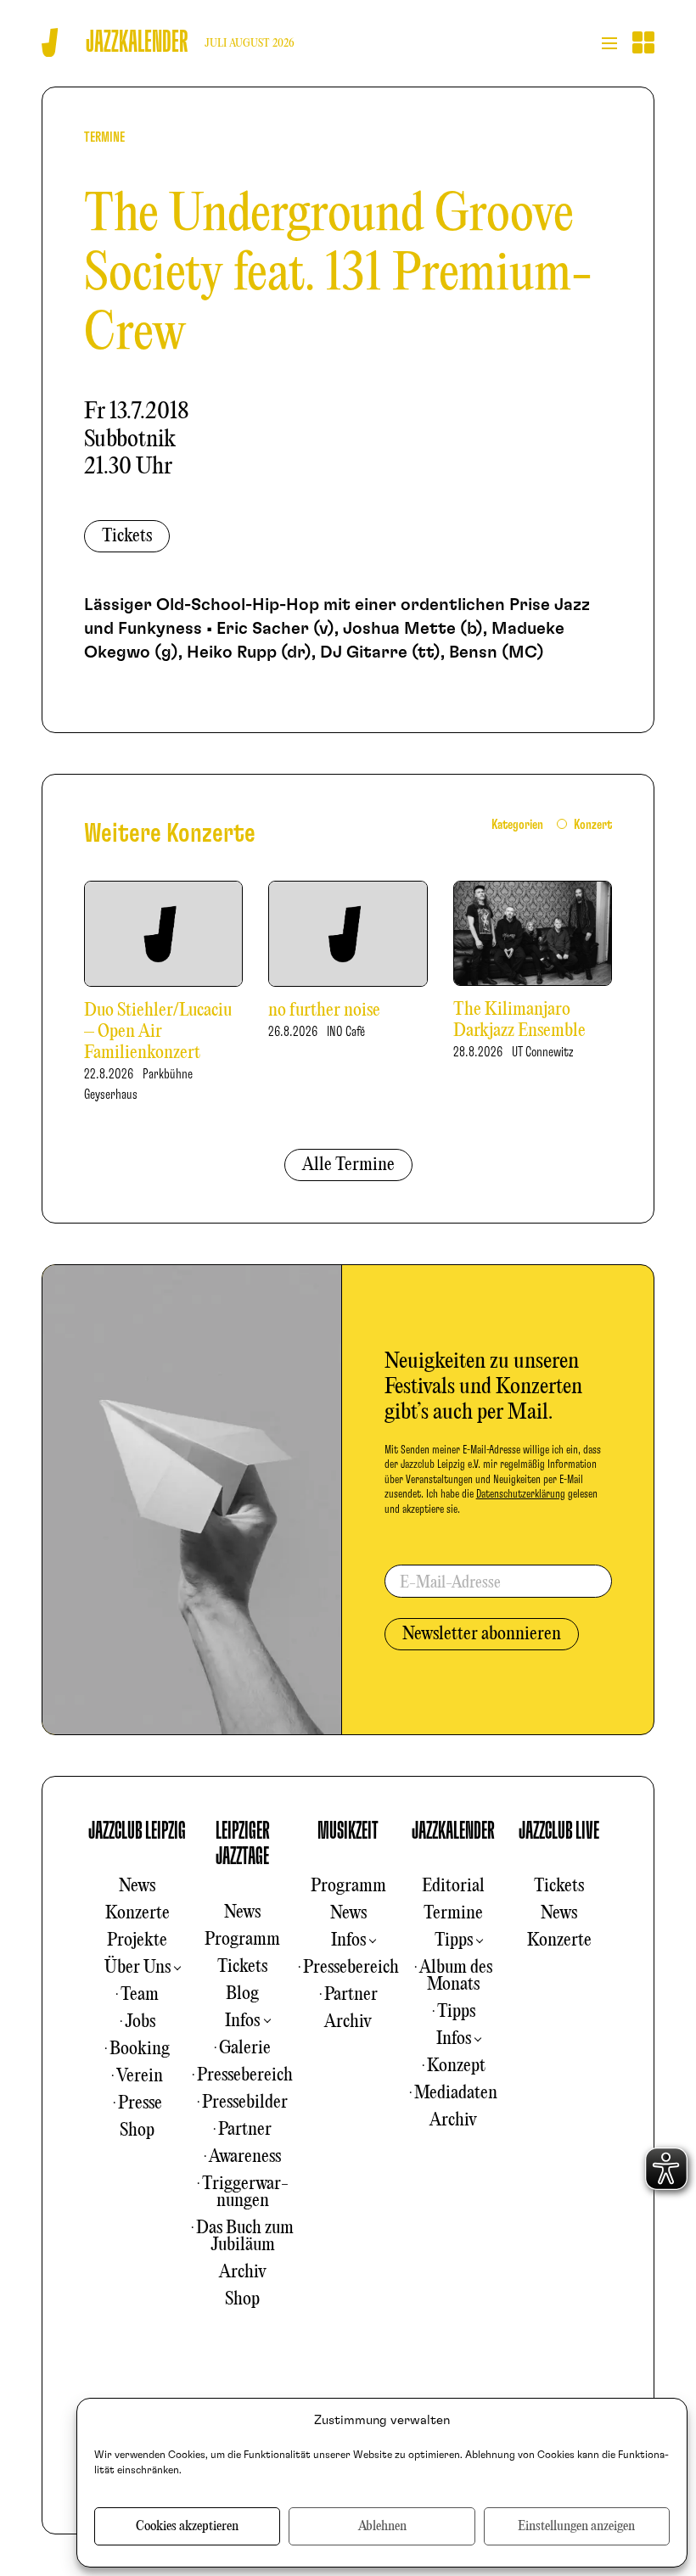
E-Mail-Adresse (450, 1583)
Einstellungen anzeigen (576, 2527)
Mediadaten (456, 2093)
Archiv (243, 2272)
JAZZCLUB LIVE (559, 1831)
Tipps (454, 1940)
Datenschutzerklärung (521, 1494)
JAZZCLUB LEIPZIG (137, 1831)
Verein (140, 2076)
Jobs (140, 2022)
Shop (137, 2131)
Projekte (137, 1940)
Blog (242, 1994)
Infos (242, 2021)
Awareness (245, 2157)
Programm (242, 1940)
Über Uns (138, 1968)
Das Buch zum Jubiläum (245, 2237)
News (137, 1886)
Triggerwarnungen (245, 2192)
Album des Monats (456, 1976)
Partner (245, 2130)
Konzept (456, 2066)
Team (140, 1995)
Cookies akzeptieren (187, 2527)
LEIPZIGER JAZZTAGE (243, 1844)
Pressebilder (245, 2103)
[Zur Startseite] (50, 43)
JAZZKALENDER (453, 1831)
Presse (140, 2103)
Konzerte (138, 1913)
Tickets (127, 536)
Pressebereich (245, 2075)
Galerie (245, 2048)
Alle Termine (348, 1165)
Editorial (453, 1886)
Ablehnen (382, 2527)
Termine (453, 1913)
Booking (140, 2049)
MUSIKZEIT (348, 1831)
